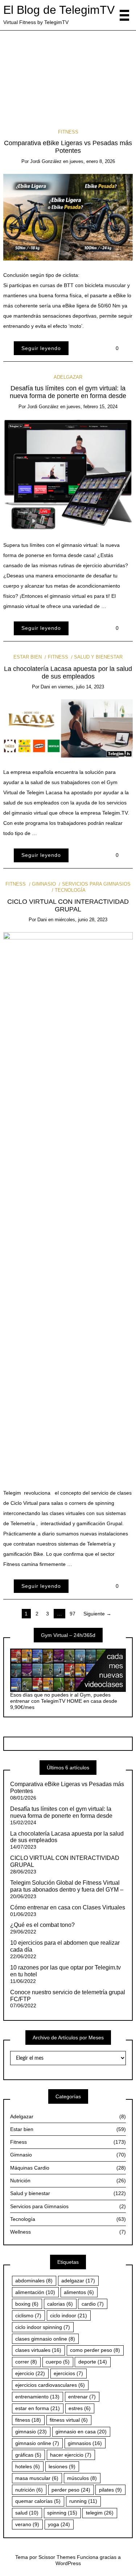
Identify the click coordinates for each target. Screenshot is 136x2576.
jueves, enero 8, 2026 (92, 161)
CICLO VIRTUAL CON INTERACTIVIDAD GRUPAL (68, 905)
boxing (27, 2304)
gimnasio (31, 2432)
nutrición (29, 2490)
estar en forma (38, 2408)
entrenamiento (37, 2397)
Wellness (68, 2232)
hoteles (28, 2466)
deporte (93, 2362)
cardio (93, 2304)
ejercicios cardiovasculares (50, 2385)
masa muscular (37, 2478)
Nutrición (68, 2181)
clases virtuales (38, 2350)
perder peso (71, 2490)
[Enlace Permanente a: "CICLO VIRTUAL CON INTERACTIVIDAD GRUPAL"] (68, 1205)
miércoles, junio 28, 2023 (81, 920)
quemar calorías (38, 2501)
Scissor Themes (57, 2557)
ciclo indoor (69, 2315)
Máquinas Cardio (68, 2168)
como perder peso (95, 2350)
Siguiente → (97, 1614)
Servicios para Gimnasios (96, 884)
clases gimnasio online (45, 2339)
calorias (60, 2304)
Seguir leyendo (41, 348)
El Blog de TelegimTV (59, 10)
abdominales (34, 2281)
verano (27, 2524)
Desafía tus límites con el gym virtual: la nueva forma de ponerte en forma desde (68, 72)
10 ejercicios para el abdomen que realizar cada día (65, 1946)
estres (80, 2408)
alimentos (79, 2292)
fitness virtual (69, 2420)
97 (73, 1614)
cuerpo (58, 2362)
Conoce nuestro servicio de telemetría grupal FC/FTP (68, 1996)
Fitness (68, 132)
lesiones (62, 2466)
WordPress (68, 2563)
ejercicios (68, 2373)
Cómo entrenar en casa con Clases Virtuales (68, 1907)
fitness (28, 2420)
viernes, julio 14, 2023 (81, 687)
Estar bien (28, 657)
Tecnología (70, 890)
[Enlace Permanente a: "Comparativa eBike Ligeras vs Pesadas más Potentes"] (68, 217)
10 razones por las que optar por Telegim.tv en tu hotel (65, 1971)
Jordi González (72, 87)
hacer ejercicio (71, 2455)
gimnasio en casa (81, 2432)
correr (26, 2362)
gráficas (28, 2455)
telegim (100, 2513)
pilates (110, 2490)
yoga (59, 2524)
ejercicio (30, 2373)
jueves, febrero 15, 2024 (92, 407)
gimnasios (85, 2443)
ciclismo (28, 2315)
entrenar (82, 2397)
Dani (45, 687)
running (83, 2501)
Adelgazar (68, 56)
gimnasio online (37, 2443)
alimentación (35, 2292)
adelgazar (78, 2281)
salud (27, 2513)
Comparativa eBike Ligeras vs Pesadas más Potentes (68, 147)
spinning (62, 2513)
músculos (82, 2478)
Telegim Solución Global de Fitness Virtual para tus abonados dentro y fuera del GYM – (67, 1886)
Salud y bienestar (98, 657)
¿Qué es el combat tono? (42, 1925)
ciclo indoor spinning (43, 2327)
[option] (68, 71)
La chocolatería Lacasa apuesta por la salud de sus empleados (68, 673)
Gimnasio (44, 884)
